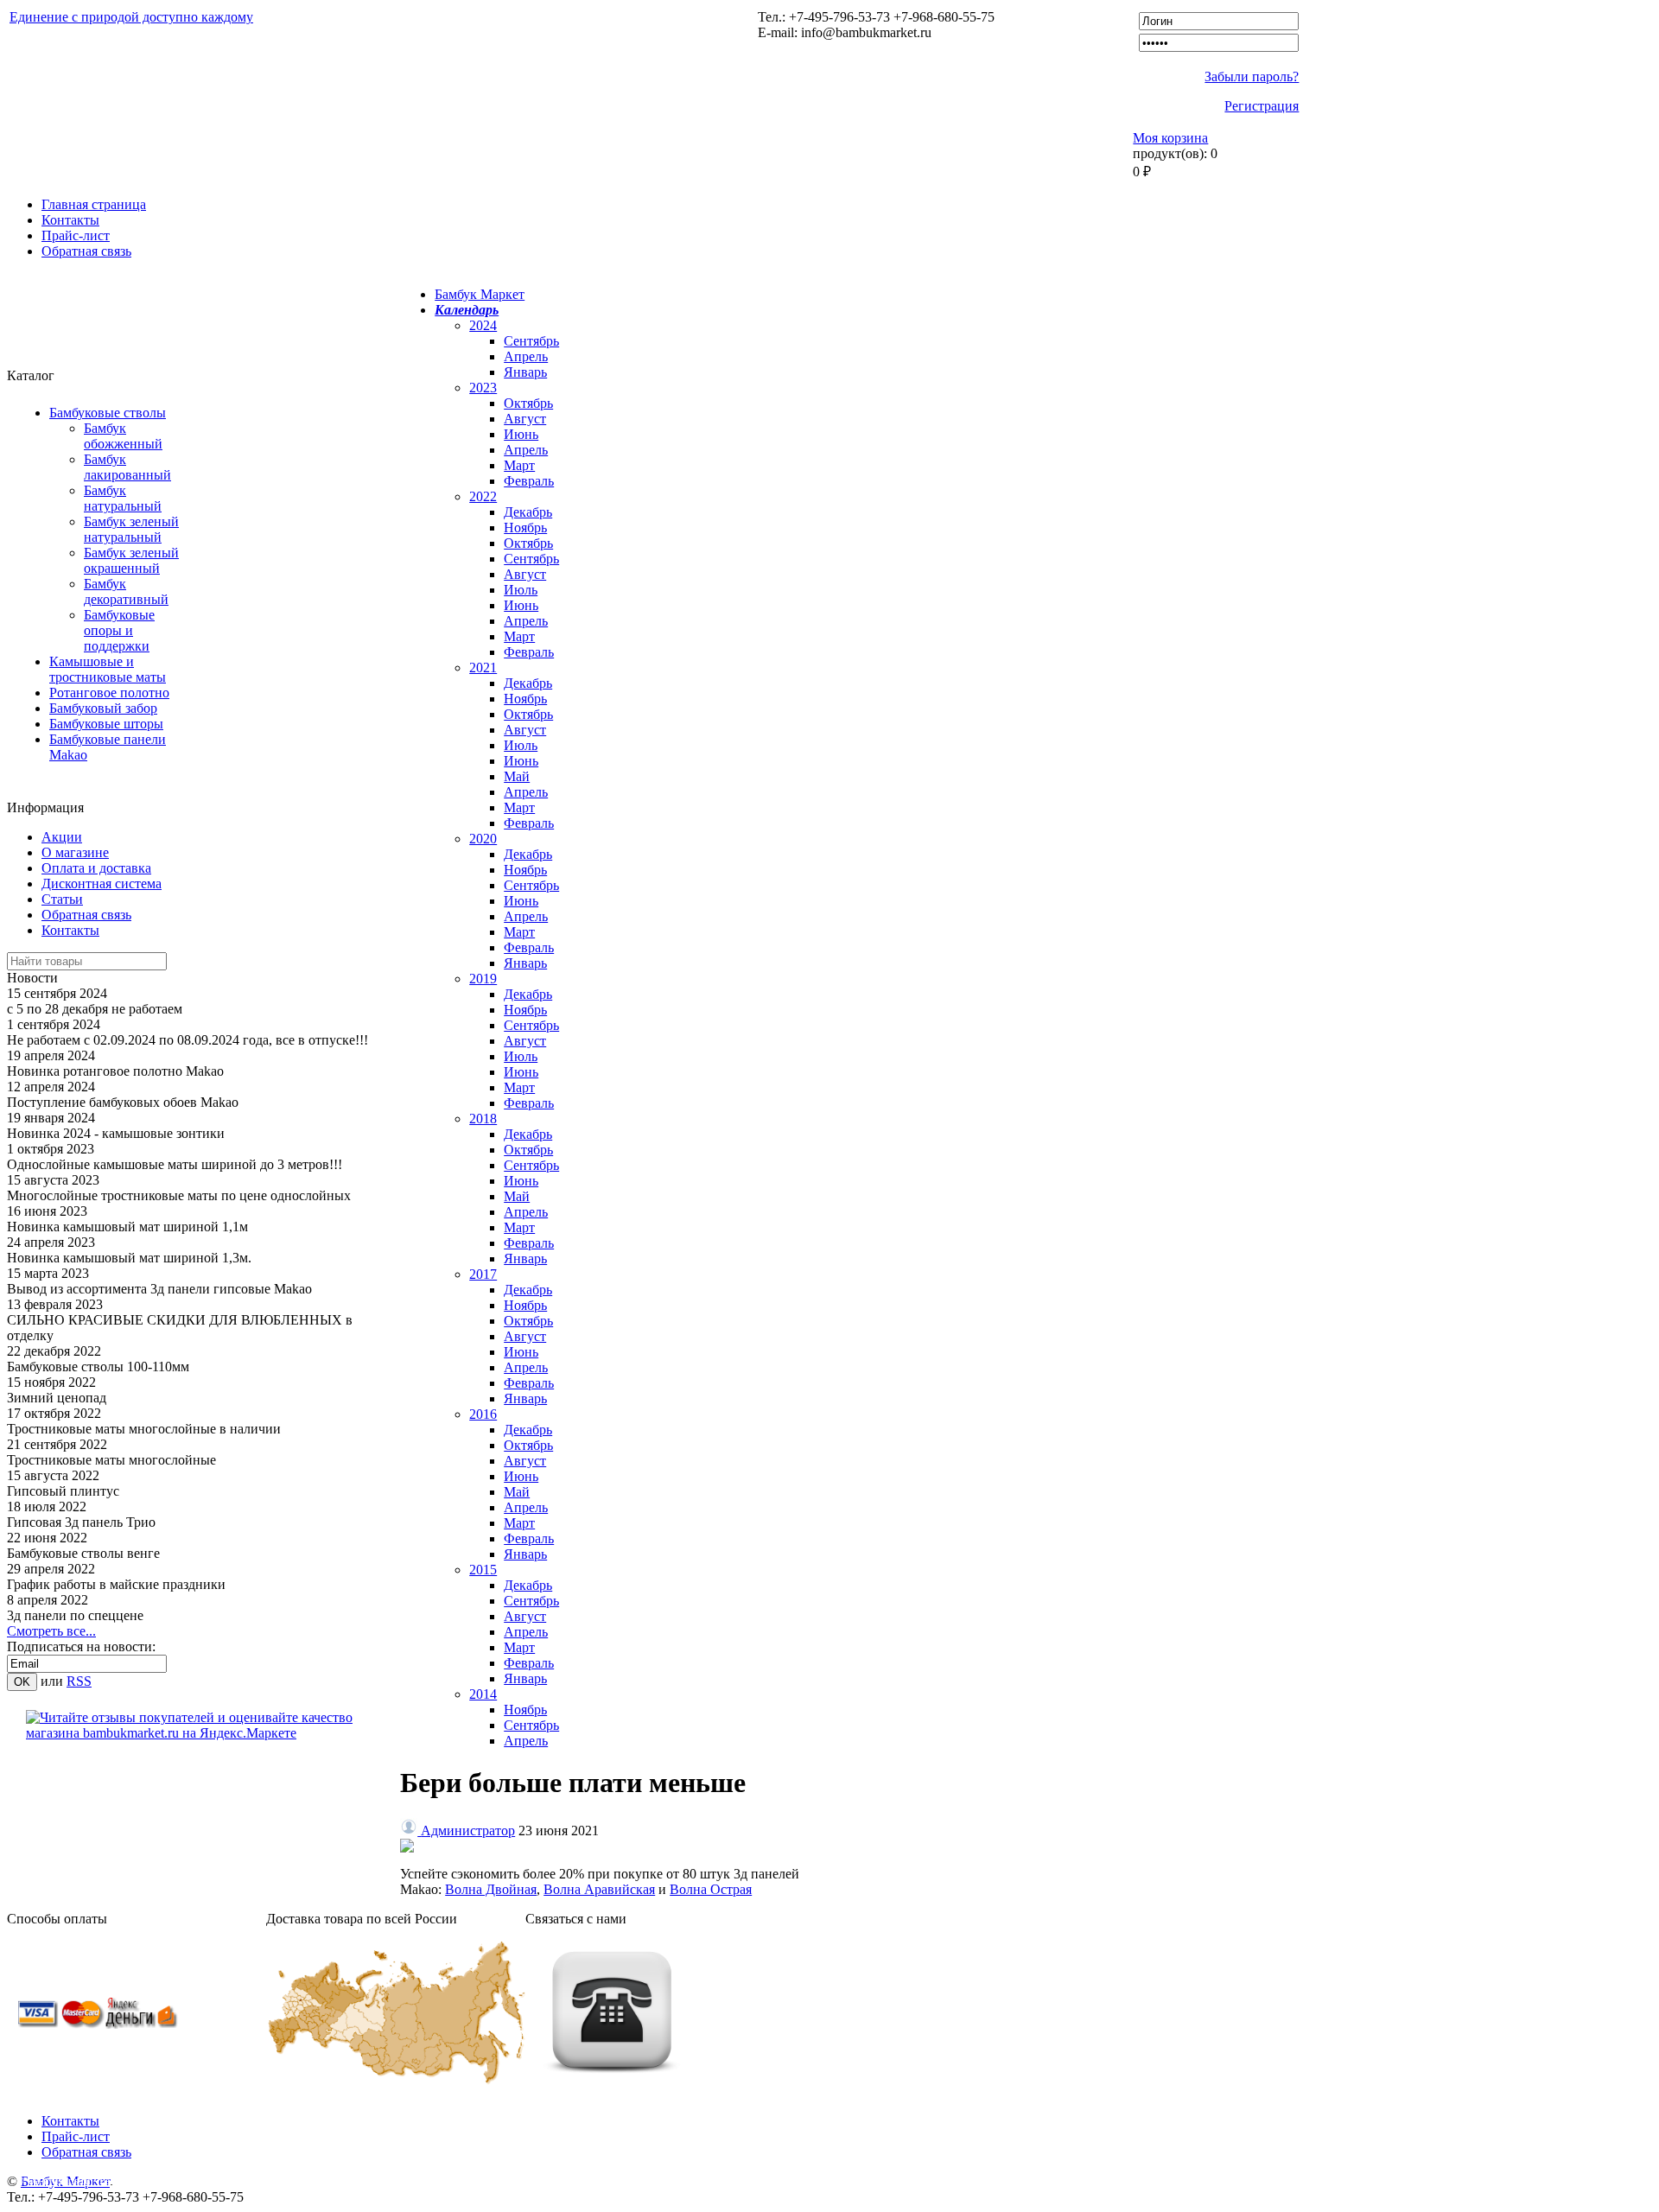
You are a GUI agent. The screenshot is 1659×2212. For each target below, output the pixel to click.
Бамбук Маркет (480, 294)
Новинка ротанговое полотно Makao (115, 1071)
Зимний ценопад (57, 1398)
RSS (79, 1681)
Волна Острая (711, 1889)
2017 (483, 1274)
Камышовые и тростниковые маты (108, 669)
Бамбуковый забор (103, 708)
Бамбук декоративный (126, 591)
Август (525, 419)
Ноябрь (525, 528)
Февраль (529, 481)
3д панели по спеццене (75, 1615)
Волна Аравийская (599, 1889)
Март (519, 465)
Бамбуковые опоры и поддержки (119, 630)
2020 (483, 839)
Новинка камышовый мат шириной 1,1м (127, 1227)
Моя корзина (1170, 138)
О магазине (75, 852)
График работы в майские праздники (116, 1584)
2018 (483, 1119)
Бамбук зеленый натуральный (131, 529)
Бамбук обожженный (123, 436)
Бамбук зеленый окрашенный (131, 560)
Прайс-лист (76, 235)
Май (517, 776)
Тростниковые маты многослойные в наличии (144, 1429)
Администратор (468, 1831)
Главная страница (94, 204)
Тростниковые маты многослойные (111, 1460)
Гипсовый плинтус (63, 1491)
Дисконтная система (102, 884)
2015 (483, 1570)
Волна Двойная (491, 1889)
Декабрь (528, 512)
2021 (483, 667)
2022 (483, 496)
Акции (62, 837)
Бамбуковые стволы (108, 413)
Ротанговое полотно (109, 693)
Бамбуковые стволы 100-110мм (98, 1367)
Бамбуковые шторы (106, 724)
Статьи (62, 899)
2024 (483, 325)
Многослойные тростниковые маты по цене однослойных (179, 1195)
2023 (483, 388)
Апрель (526, 356)
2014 (483, 1694)
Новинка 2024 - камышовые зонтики (116, 1133)
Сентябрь (531, 341)
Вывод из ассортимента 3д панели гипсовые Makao (159, 1289)
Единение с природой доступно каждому (131, 17)
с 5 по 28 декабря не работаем (95, 1009)
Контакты (70, 220)
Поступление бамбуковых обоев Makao (123, 1102)
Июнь (521, 434)
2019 (483, 979)
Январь (525, 372)
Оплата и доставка (96, 868)
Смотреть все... (51, 1631)
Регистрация (1262, 106)
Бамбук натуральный (123, 498)
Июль (521, 590)
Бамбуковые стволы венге (83, 1553)
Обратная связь (86, 251)
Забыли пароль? (1252, 76)
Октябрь (528, 403)
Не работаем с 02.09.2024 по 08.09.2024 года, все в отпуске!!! (188, 1040)
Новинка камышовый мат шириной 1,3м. (129, 1258)
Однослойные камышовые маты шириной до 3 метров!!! (175, 1164)
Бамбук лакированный (127, 467)
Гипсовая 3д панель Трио (81, 1522)
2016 (483, 1414)
